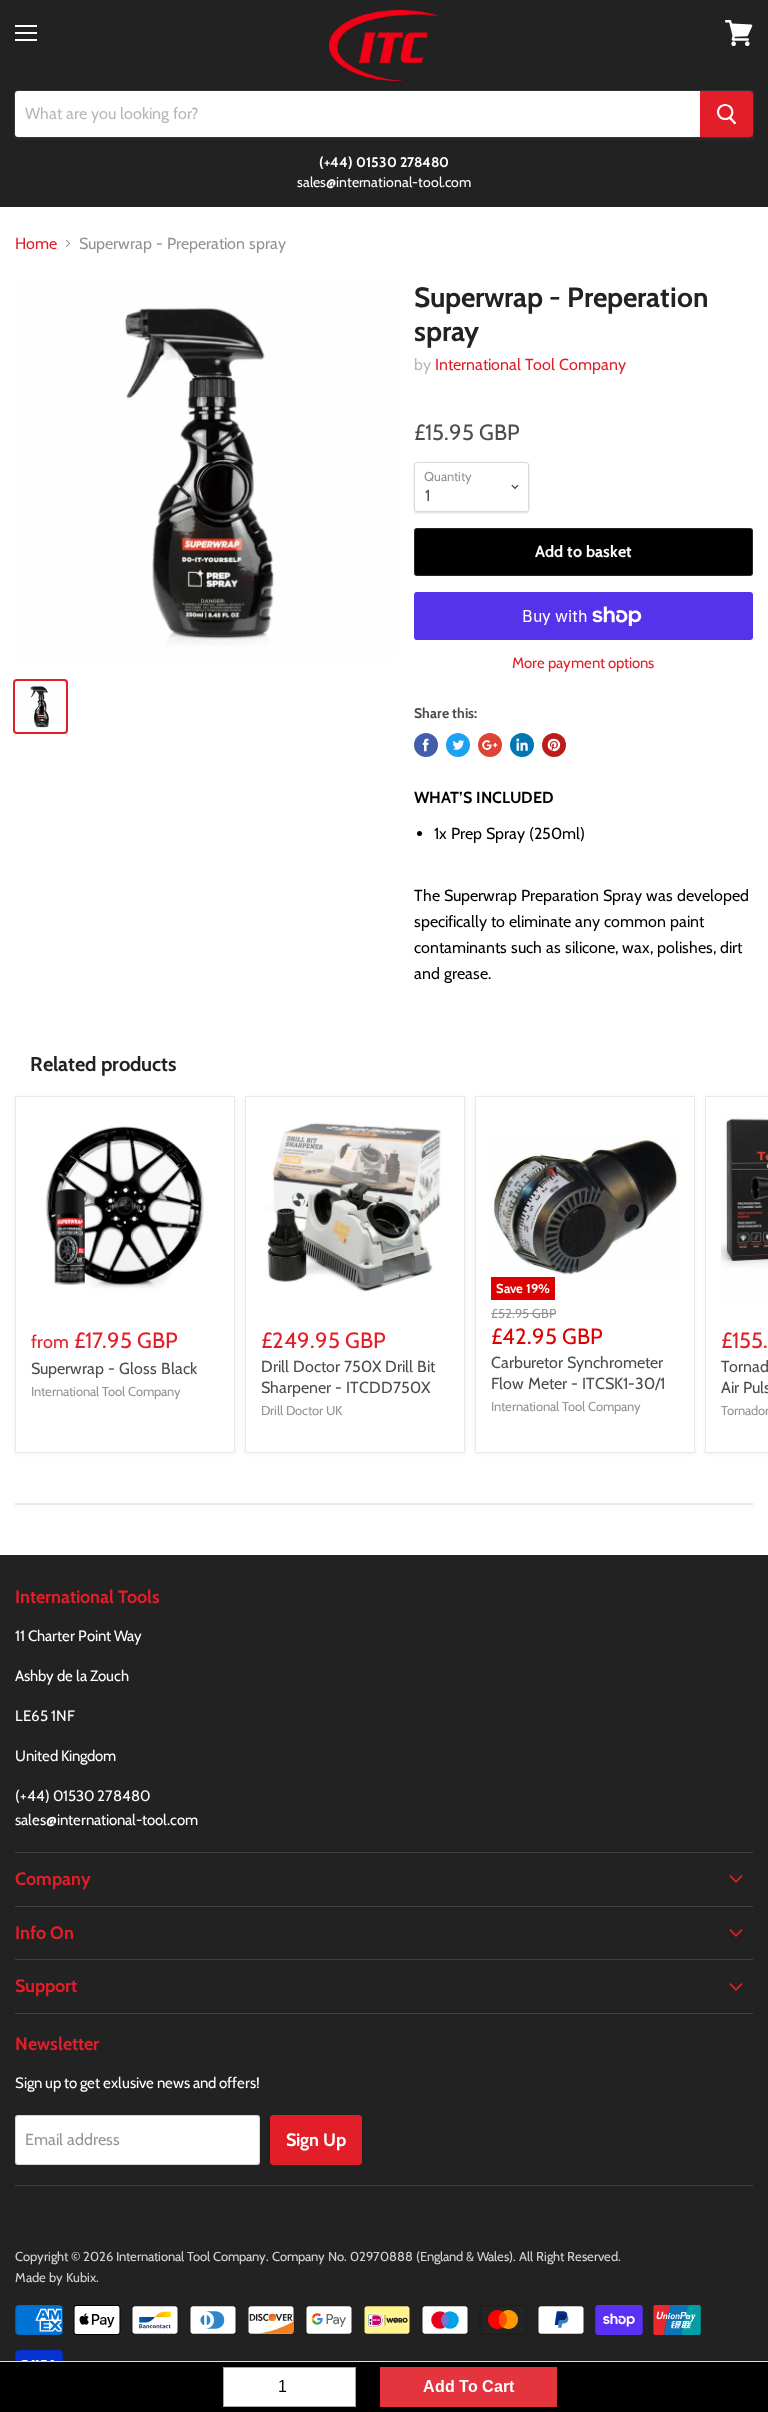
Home (36, 244)
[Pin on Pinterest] (554, 745)
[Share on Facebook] (426, 745)
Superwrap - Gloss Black (114, 1368)
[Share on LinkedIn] (522, 745)
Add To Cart (468, 2386)
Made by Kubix (55, 2277)
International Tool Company (530, 364)
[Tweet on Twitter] (458, 745)
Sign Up (316, 2140)
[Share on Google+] (490, 745)
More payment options (583, 663)
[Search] (726, 114)
